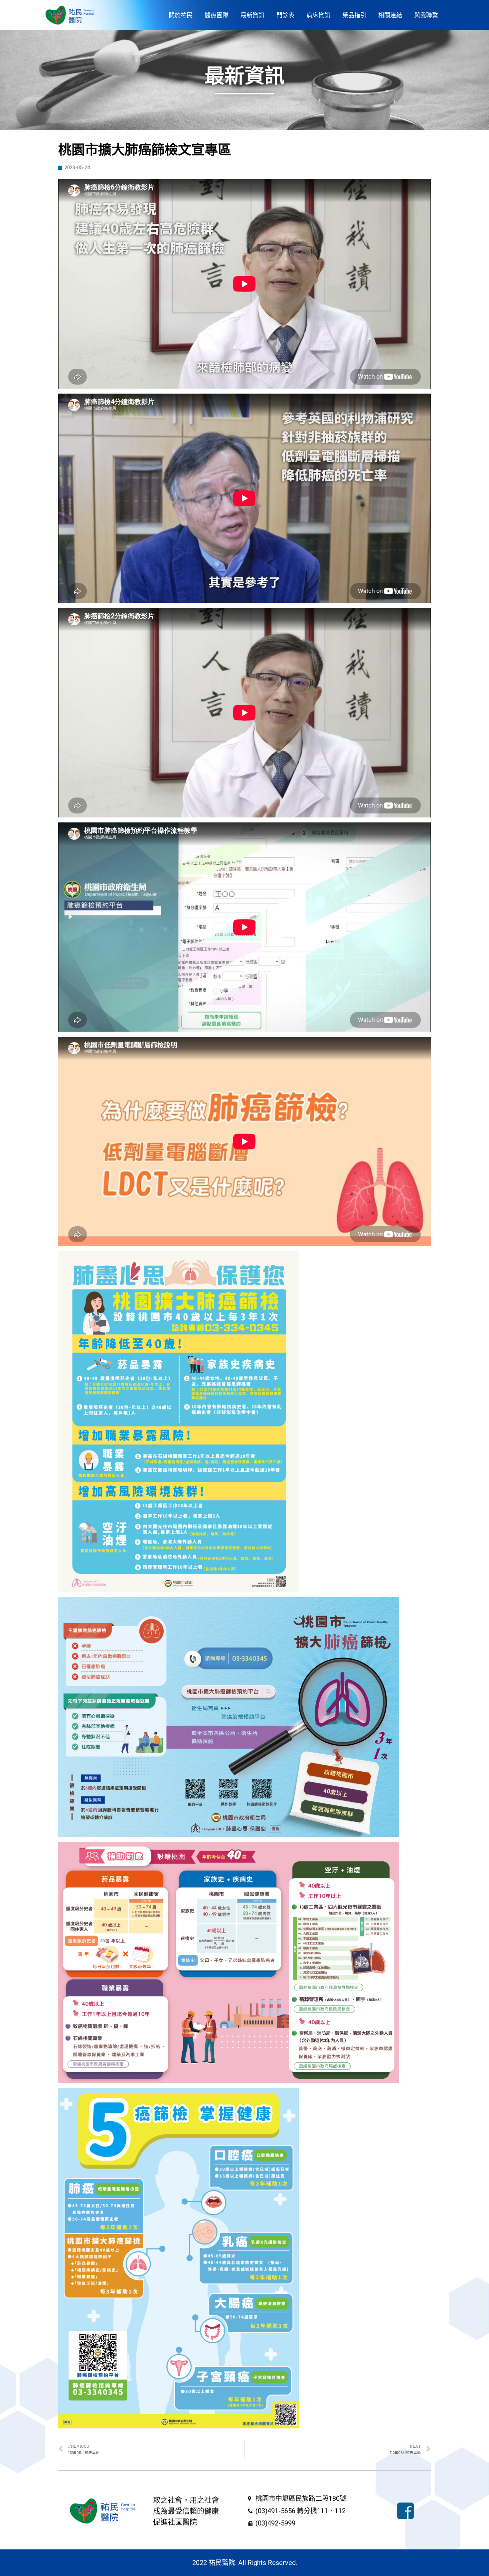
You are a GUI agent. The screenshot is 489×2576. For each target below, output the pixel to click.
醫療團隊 (217, 15)
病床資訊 (318, 15)
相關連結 (390, 15)
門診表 (285, 15)
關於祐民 (181, 15)
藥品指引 (354, 15)
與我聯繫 (426, 15)
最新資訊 (252, 15)
